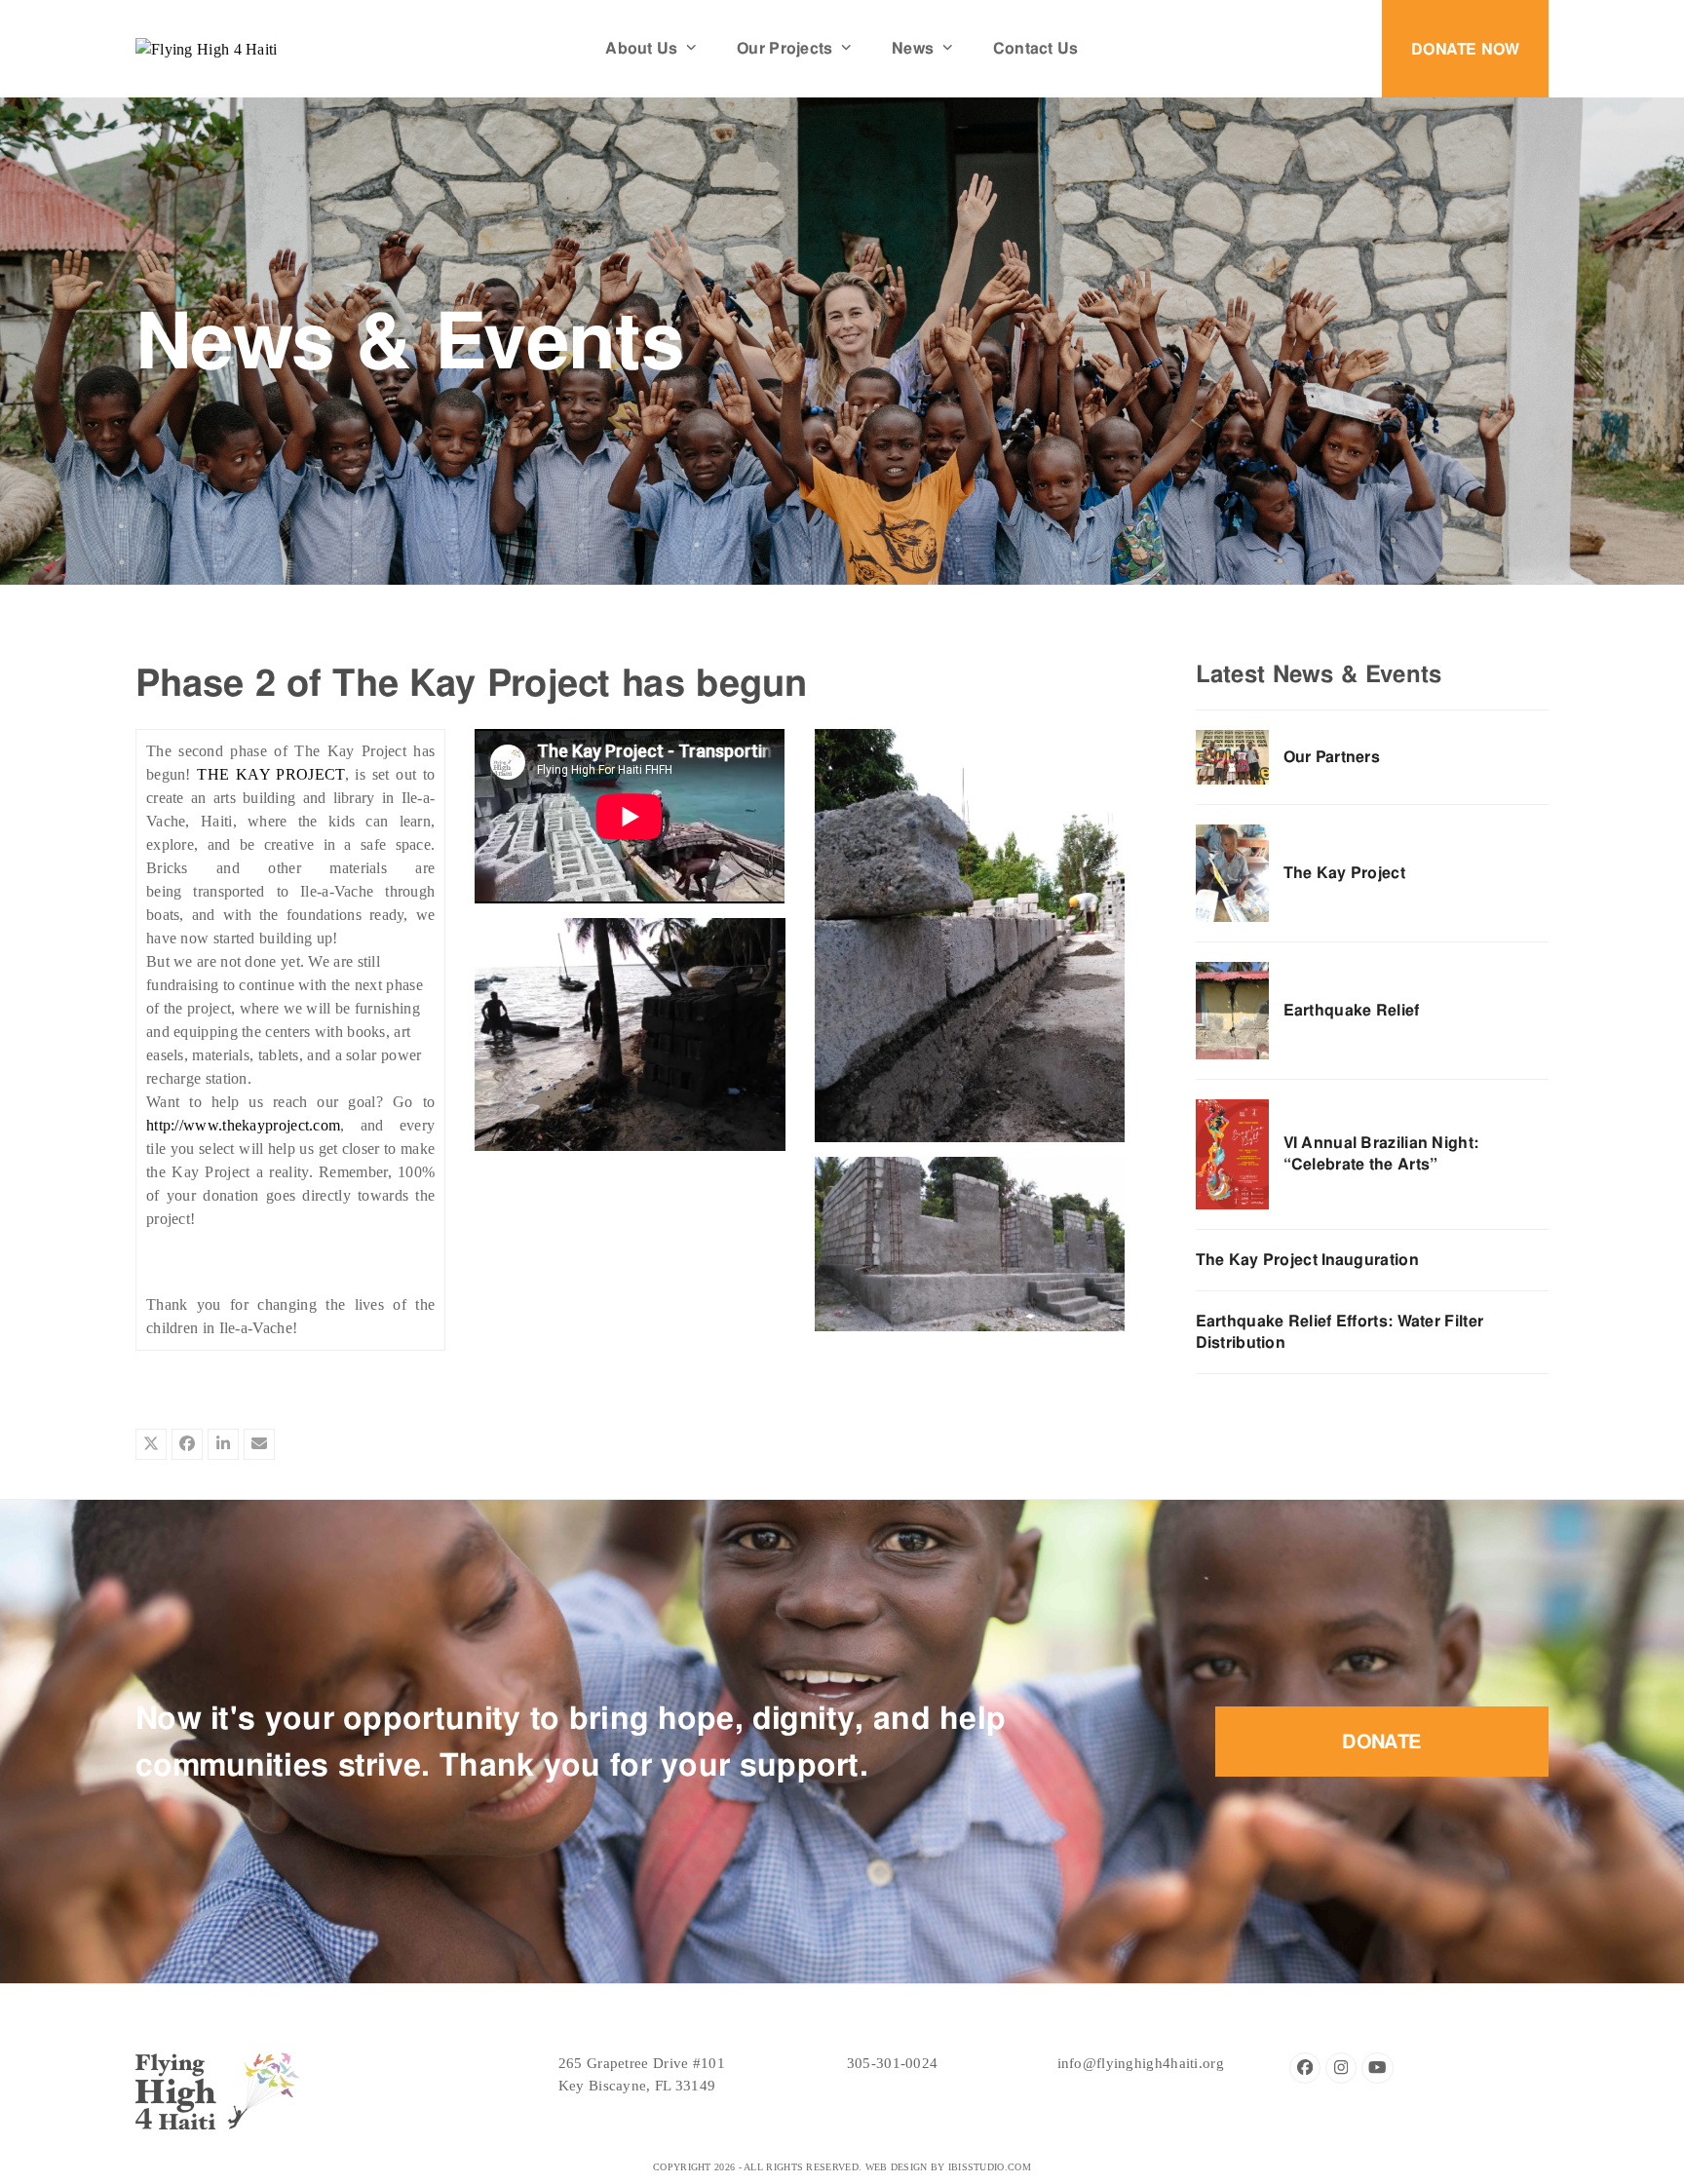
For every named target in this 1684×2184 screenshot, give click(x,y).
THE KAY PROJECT (270, 774)
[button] (151, 1444)
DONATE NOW (1465, 49)
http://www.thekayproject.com (243, 1125)
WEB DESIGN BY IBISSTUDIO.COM (948, 2167)
